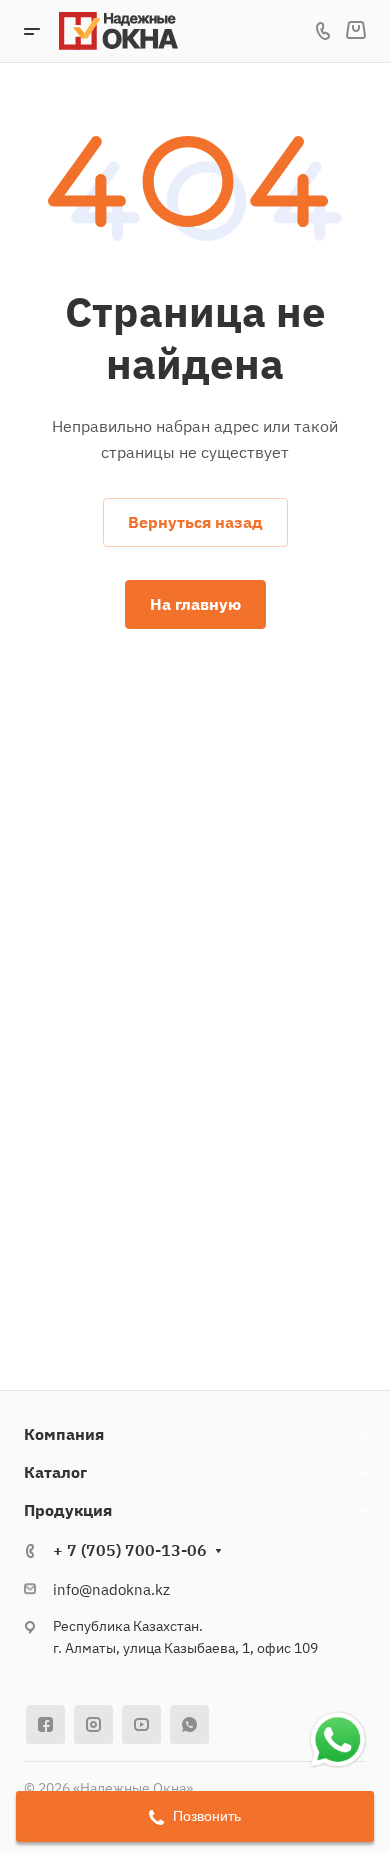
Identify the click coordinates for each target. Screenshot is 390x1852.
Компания (64, 1434)
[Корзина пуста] (355, 31)
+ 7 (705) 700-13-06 (130, 1550)
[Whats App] (189, 1724)
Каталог (55, 1472)
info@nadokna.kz (111, 1589)
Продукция (68, 1510)
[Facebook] (45, 1724)
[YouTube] (141, 1724)
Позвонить (205, 1816)
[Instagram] (93, 1724)
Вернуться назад (195, 522)
